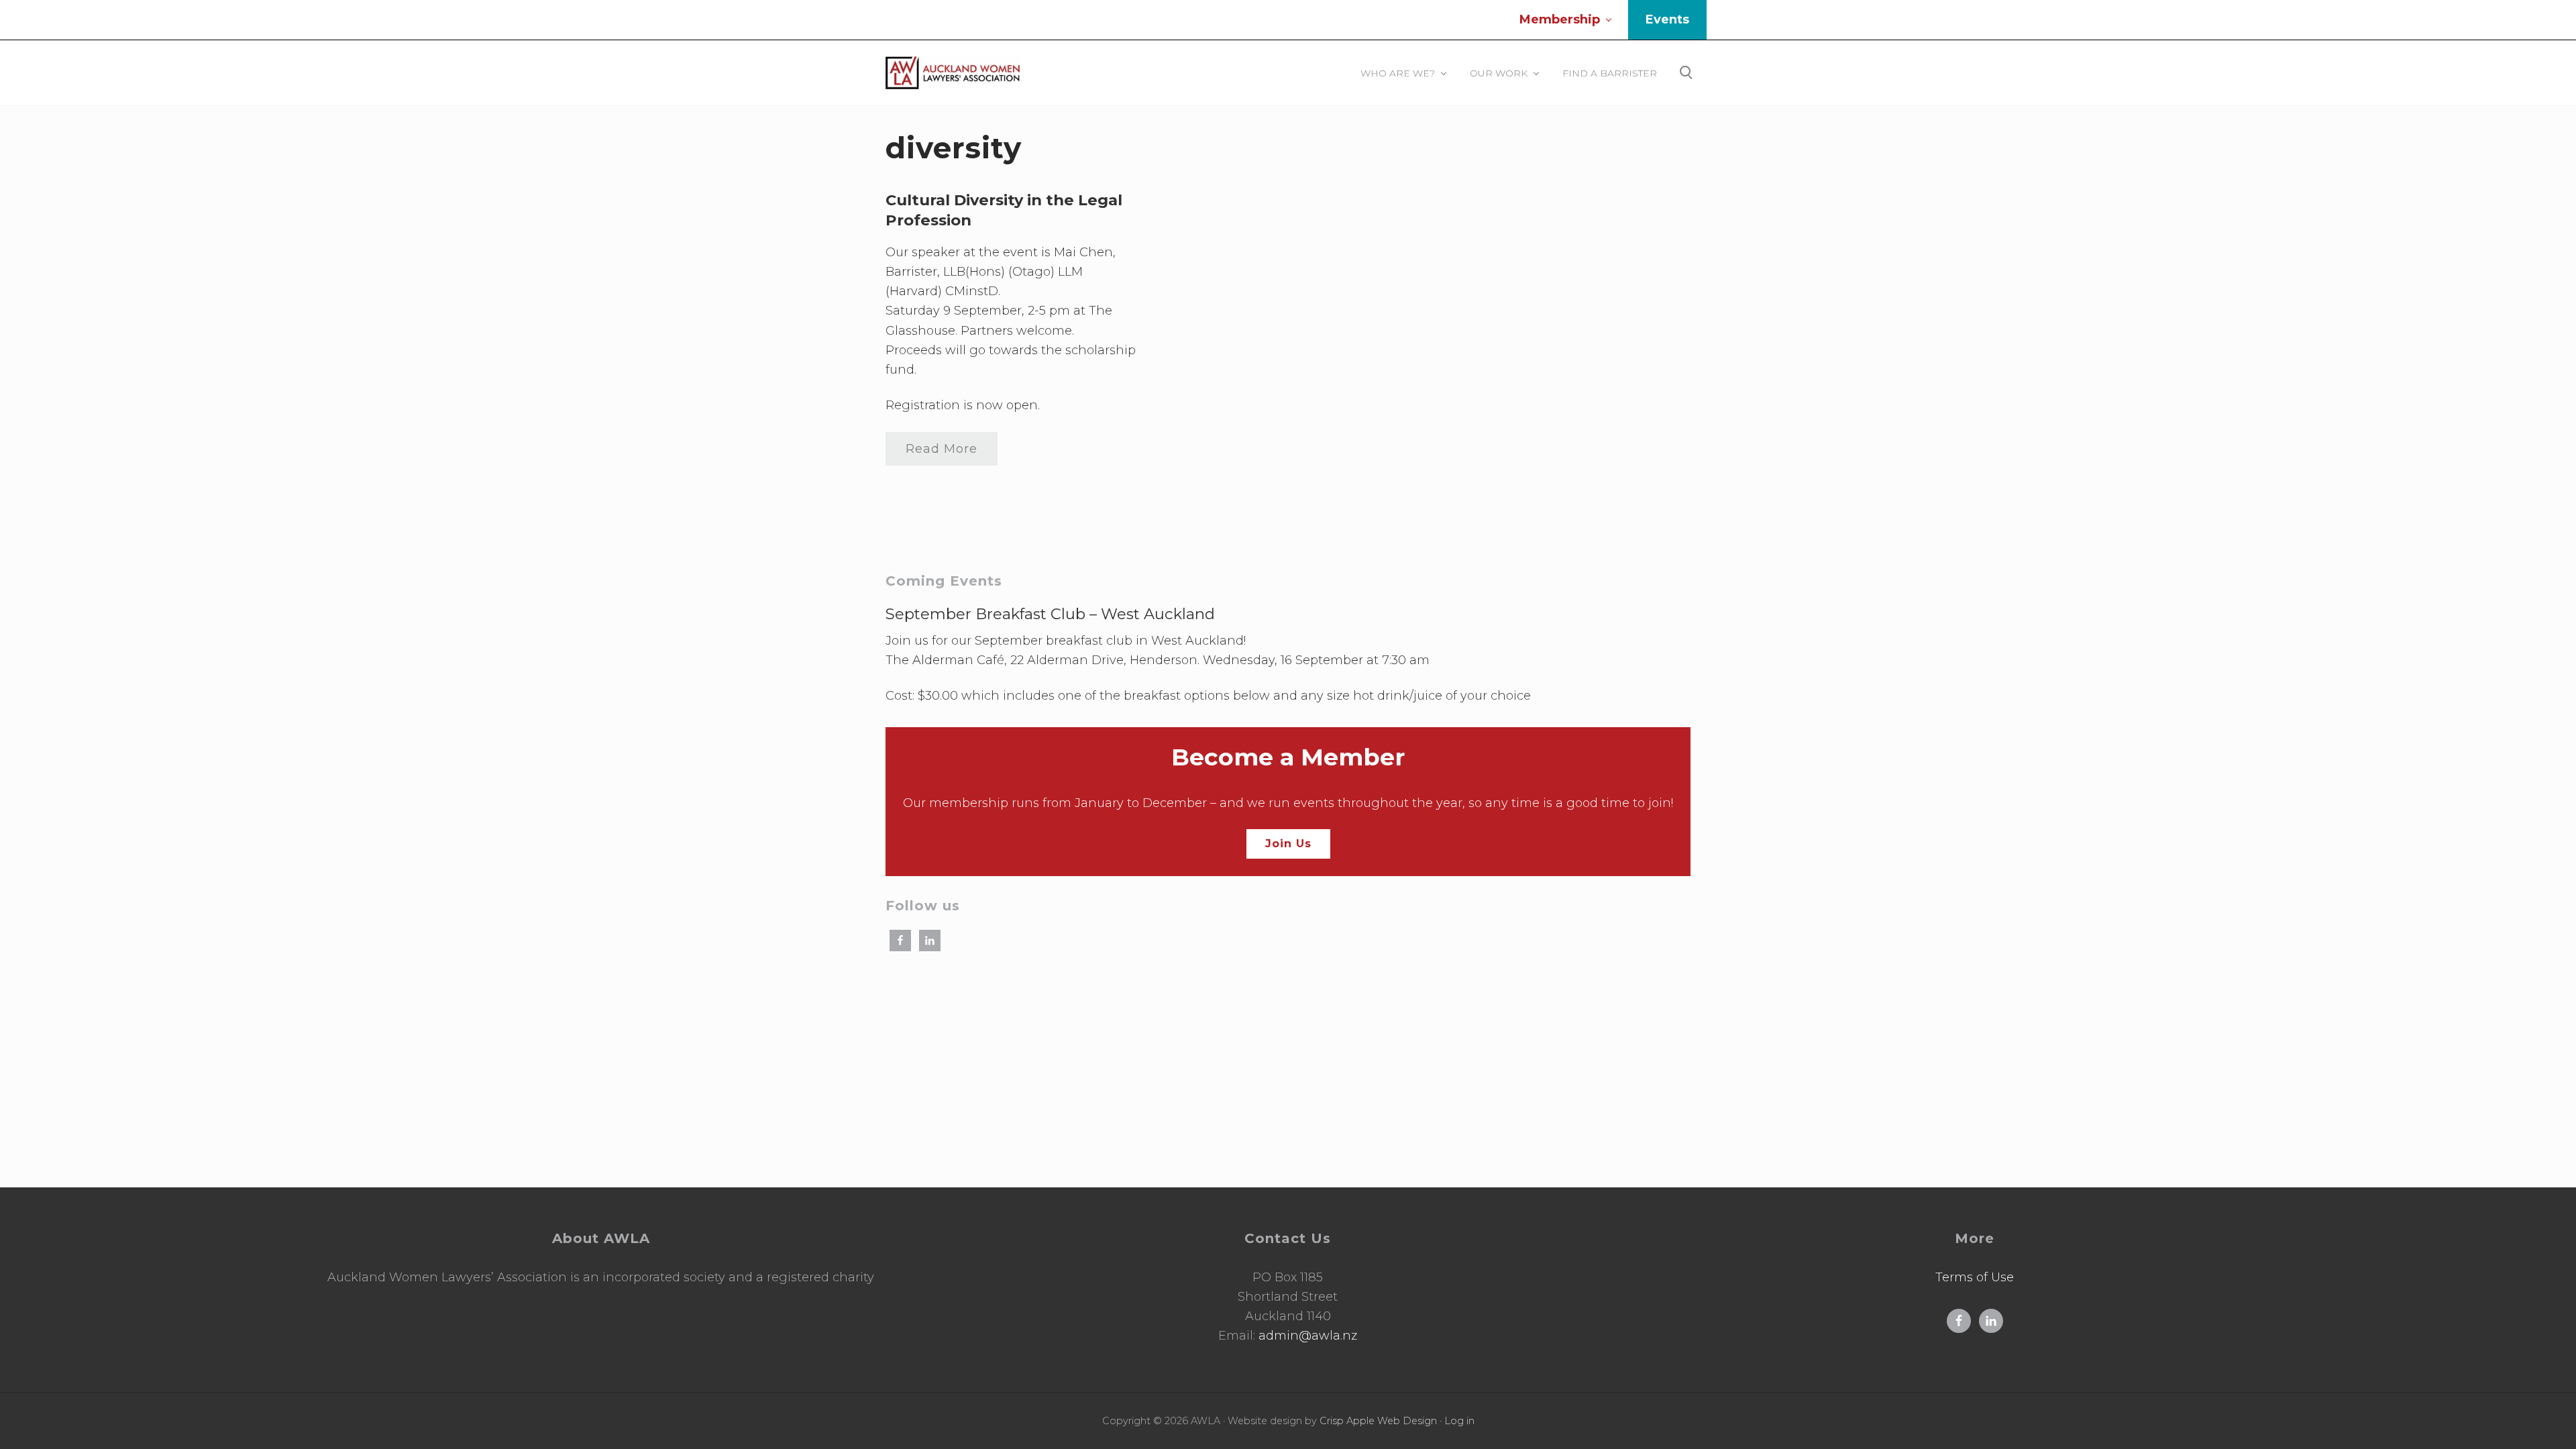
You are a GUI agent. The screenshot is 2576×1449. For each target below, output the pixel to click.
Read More (942, 453)
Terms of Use (1975, 1277)
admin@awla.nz (1308, 1336)
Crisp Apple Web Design (1378, 1421)
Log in (1459, 1421)
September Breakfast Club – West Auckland (1050, 614)
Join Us (1288, 844)
